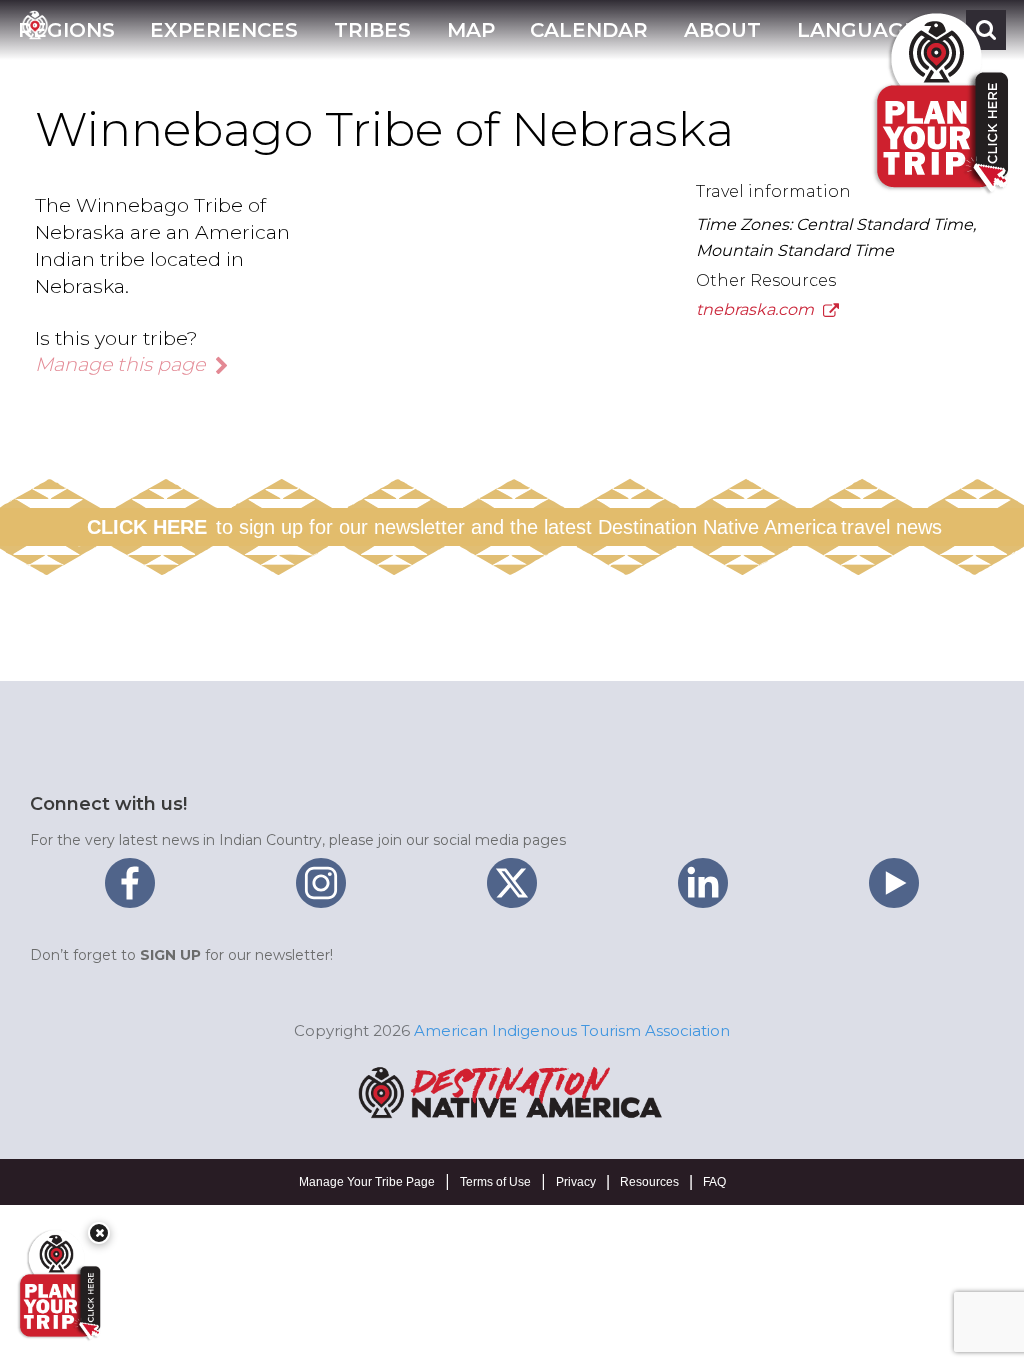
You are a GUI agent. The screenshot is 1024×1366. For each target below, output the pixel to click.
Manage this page (122, 364)
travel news (891, 527)
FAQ (714, 1182)
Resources (649, 1182)
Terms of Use (495, 1182)
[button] (66, 30)
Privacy (576, 1182)
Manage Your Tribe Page (367, 1182)
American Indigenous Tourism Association (572, 1030)
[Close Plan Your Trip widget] (99, 1233)
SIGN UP (170, 955)
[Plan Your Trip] (58, 1285)
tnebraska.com (757, 309)
